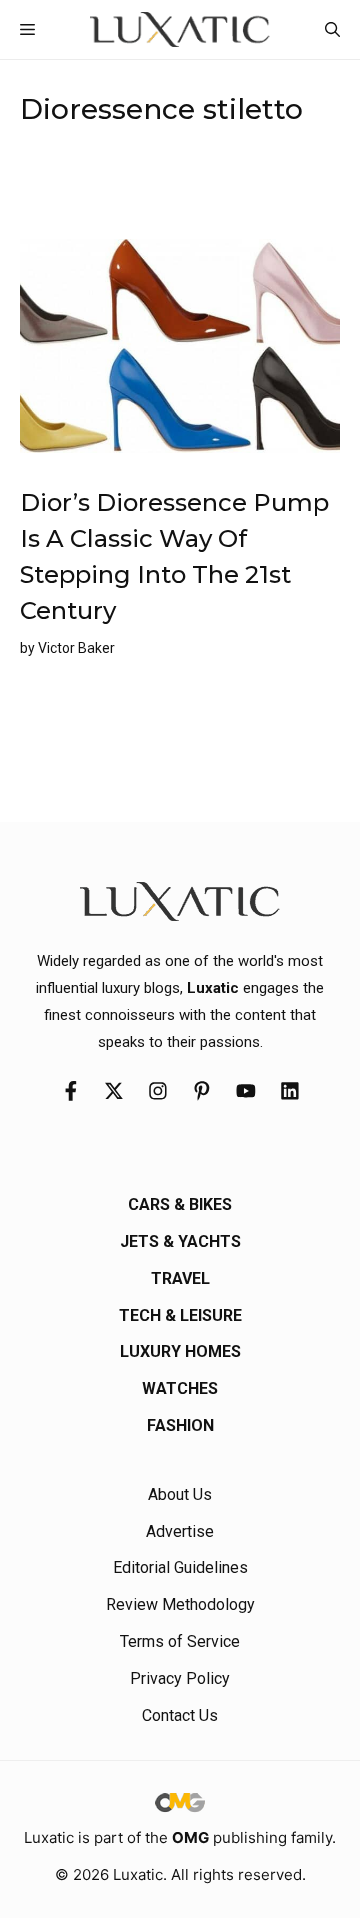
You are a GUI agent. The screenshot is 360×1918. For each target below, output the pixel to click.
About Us (180, 1494)
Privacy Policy (180, 1678)
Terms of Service (180, 1641)
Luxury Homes (180, 1351)
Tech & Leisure (180, 1315)
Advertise (180, 1531)
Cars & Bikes (180, 1204)
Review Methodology (180, 1604)
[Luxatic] (179, 29)
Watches (180, 1388)
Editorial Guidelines (180, 1567)
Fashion (180, 1425)
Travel (180, 1278)
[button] (332, 29)
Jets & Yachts (180, 1241)
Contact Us (180, 1715)
